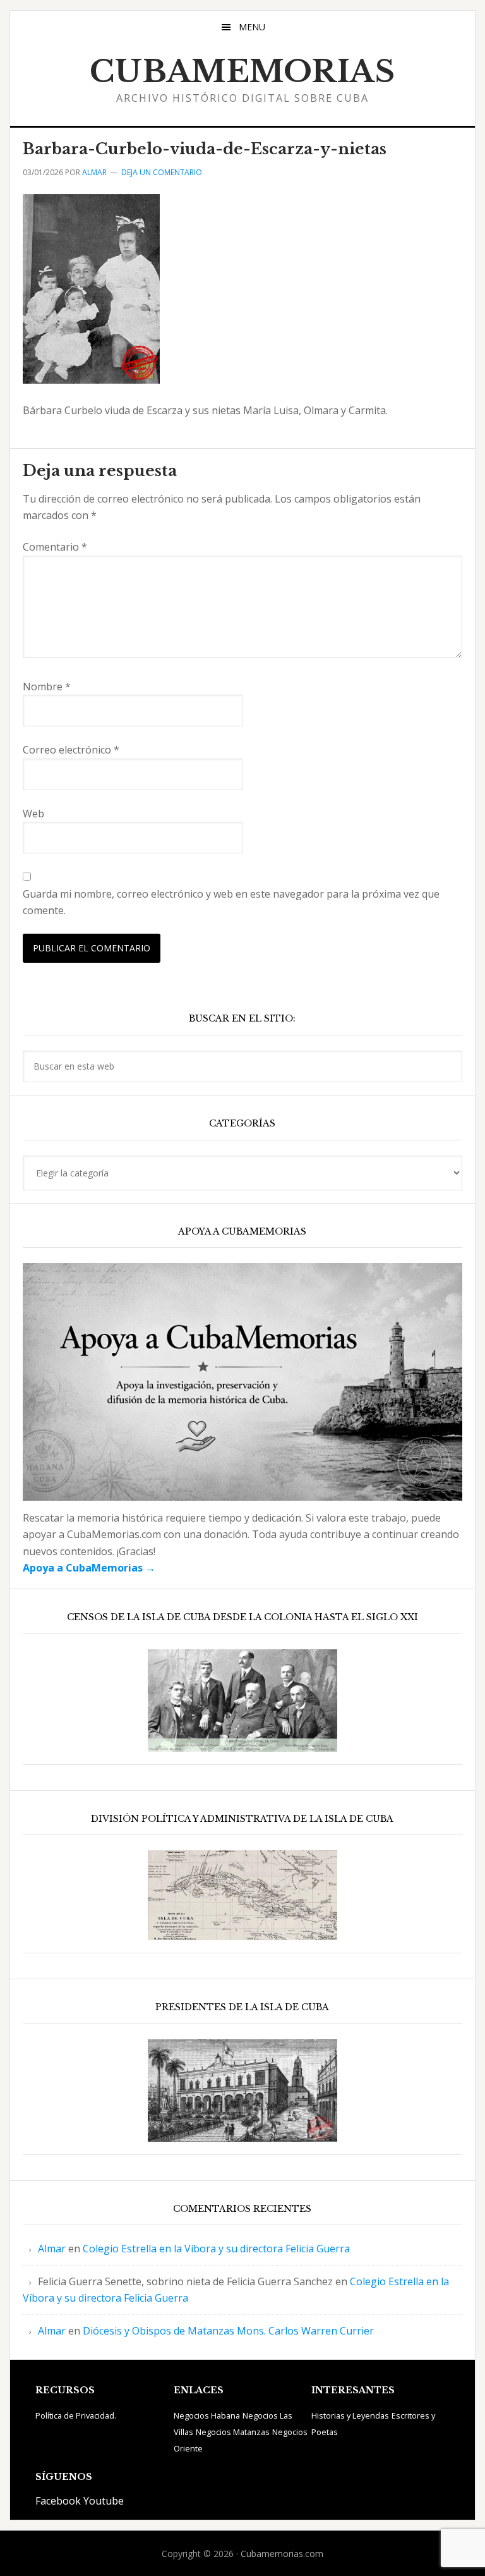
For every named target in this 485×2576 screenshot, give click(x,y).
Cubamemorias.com (282, 2554)
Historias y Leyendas (350, 2415)
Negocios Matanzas (233, 2432)
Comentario (55, 547)
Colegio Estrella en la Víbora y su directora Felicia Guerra (216, 2249)
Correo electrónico (71, 750)
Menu (252, 27)
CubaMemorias (242, 71)
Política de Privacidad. (76, 2415)
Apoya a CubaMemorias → (89, 1568)
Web (33, 814)
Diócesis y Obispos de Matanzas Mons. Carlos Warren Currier (228, 2331)
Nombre (47, 687)
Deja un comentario (162, 172)
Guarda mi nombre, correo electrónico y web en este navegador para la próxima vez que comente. (231, 902)
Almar (52, 2249)
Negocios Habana (207, 2415)
